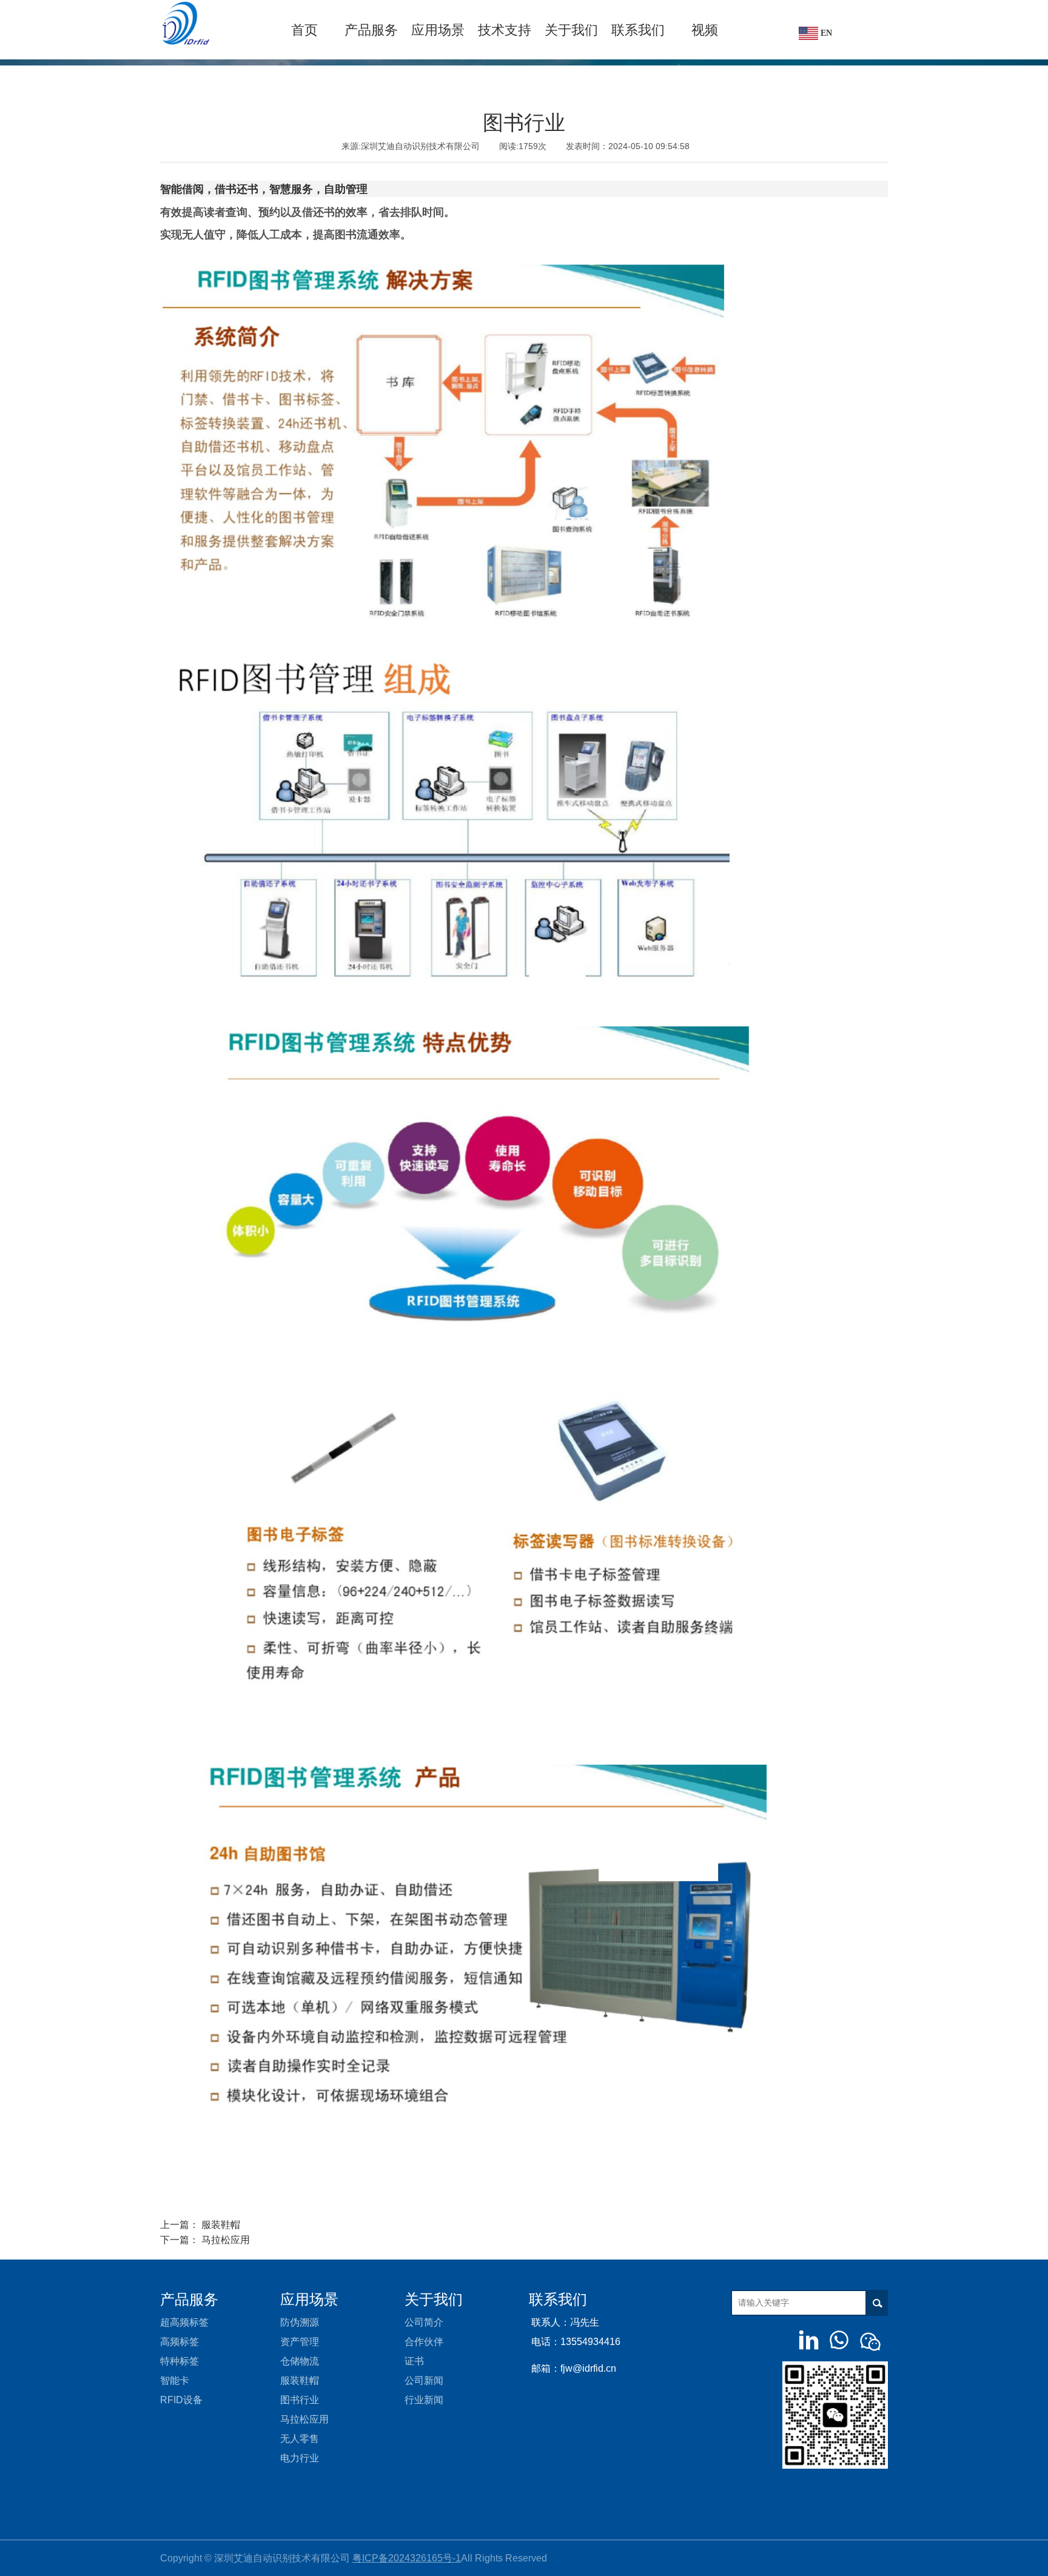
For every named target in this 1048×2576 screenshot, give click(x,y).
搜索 (878, 2303)
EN (825, 33)
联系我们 (638, 30)
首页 (304, 30)
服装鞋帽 (221, 2225)
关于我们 (571, 30)
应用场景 (438, 30)
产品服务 (371, 30)
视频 (705, 30)
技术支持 (505, 30)
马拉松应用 (226, 2240)
